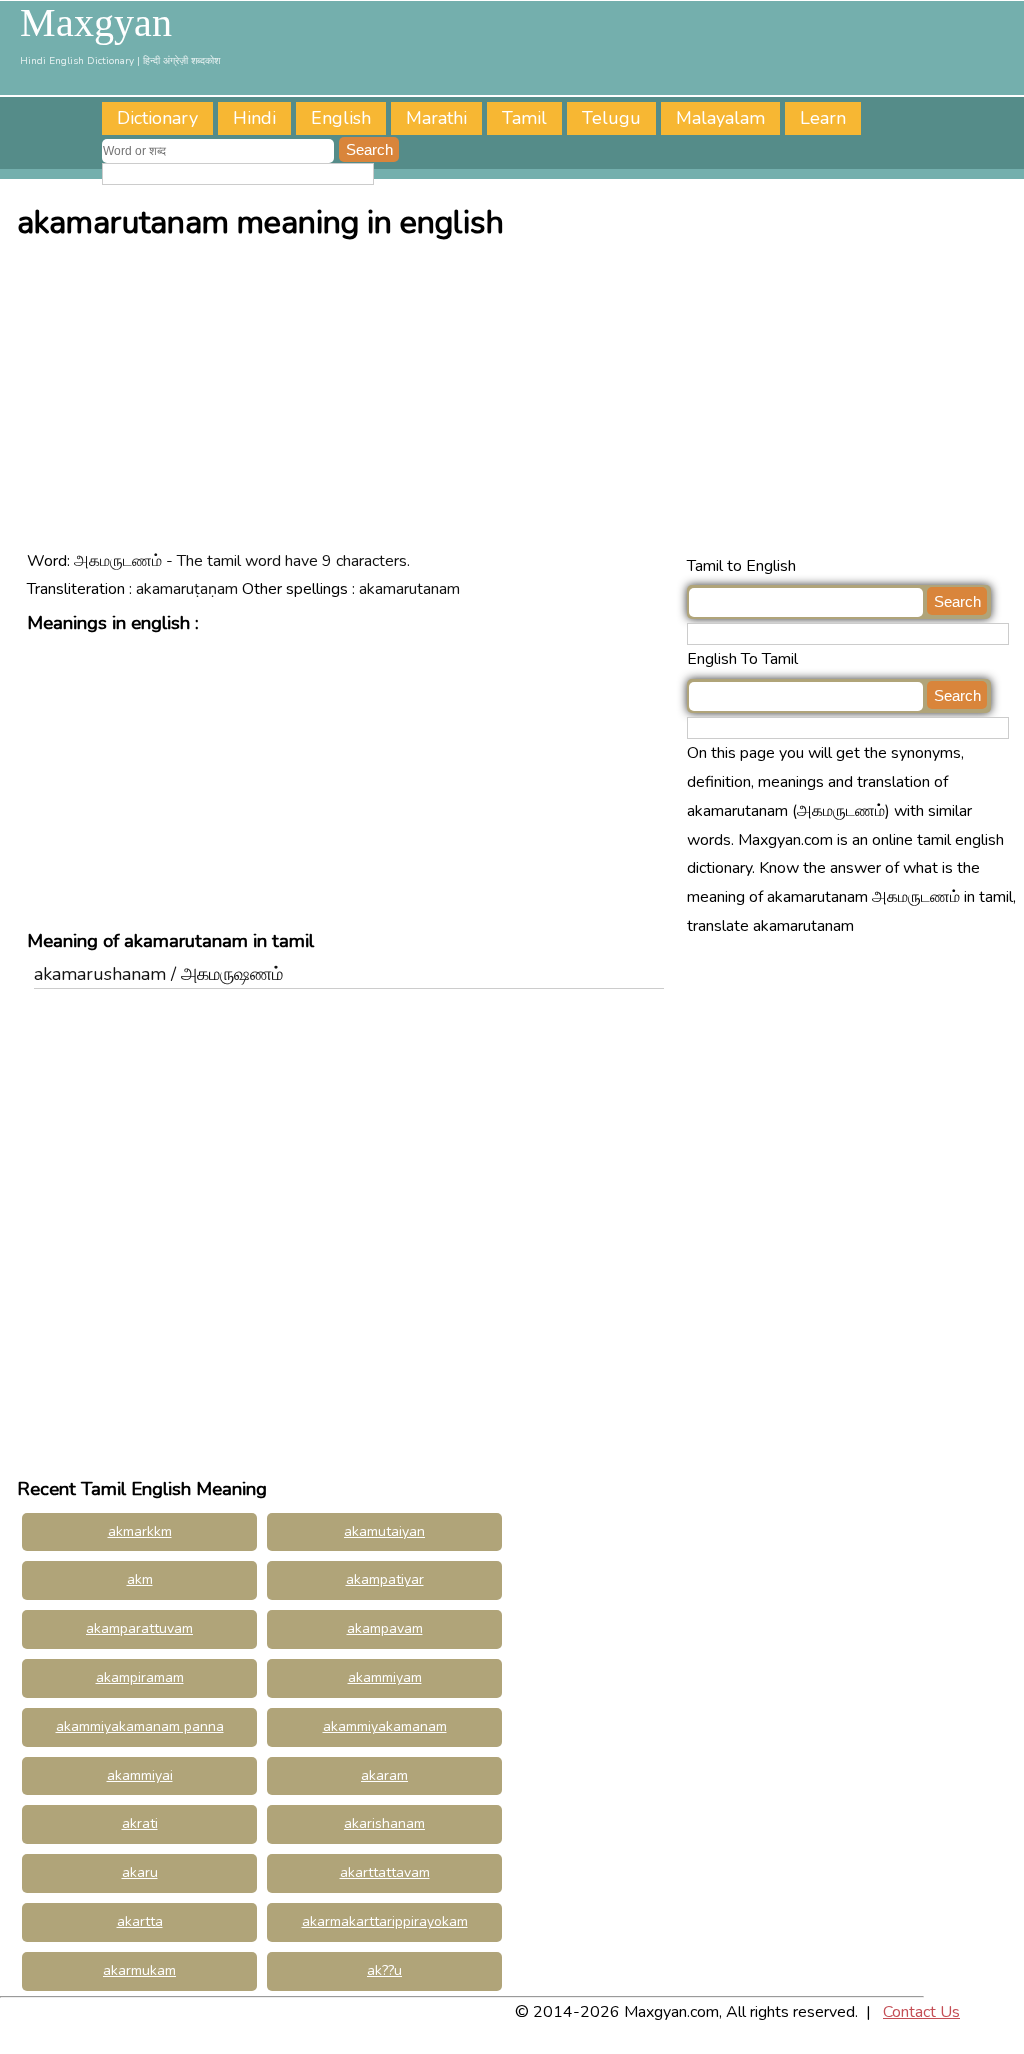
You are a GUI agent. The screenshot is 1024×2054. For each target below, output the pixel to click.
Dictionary (157, 118)
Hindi (254, 118)
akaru (140, 1872)
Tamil (524, 118)
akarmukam (139, 1970)
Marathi (436, 118)
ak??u (384, 1970)
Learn (823, 118)
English (341, 118)
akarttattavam (385, 1872)
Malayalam (720, 118)
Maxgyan (96, 23)
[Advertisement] (517, 402)
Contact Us (921, 2012)
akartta (140, 1921)
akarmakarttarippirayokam (385, 1921)
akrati (140, 1823)
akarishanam (384, 1823)
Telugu (611, 118)
